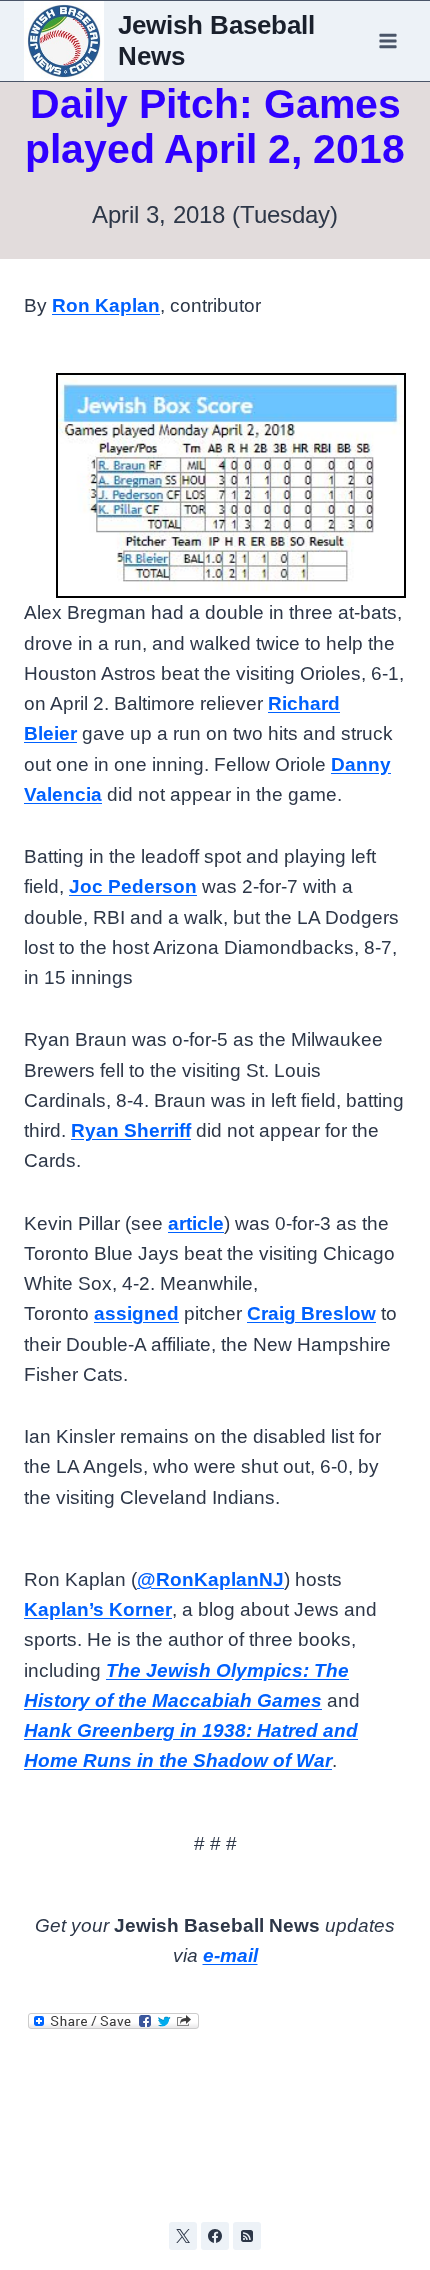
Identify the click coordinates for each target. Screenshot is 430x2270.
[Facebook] (215, 2236)
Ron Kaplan (106, 305)
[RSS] (247, 2236)
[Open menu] (387, 40)
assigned (136, 1313)
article (196, 1223)
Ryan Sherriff (131, 1130)
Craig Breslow (311, 1313)
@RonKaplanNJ (210, 1579)
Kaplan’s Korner (98, 1609)
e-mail (230, 1955)
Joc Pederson (133, 886)
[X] (183, 2236)
